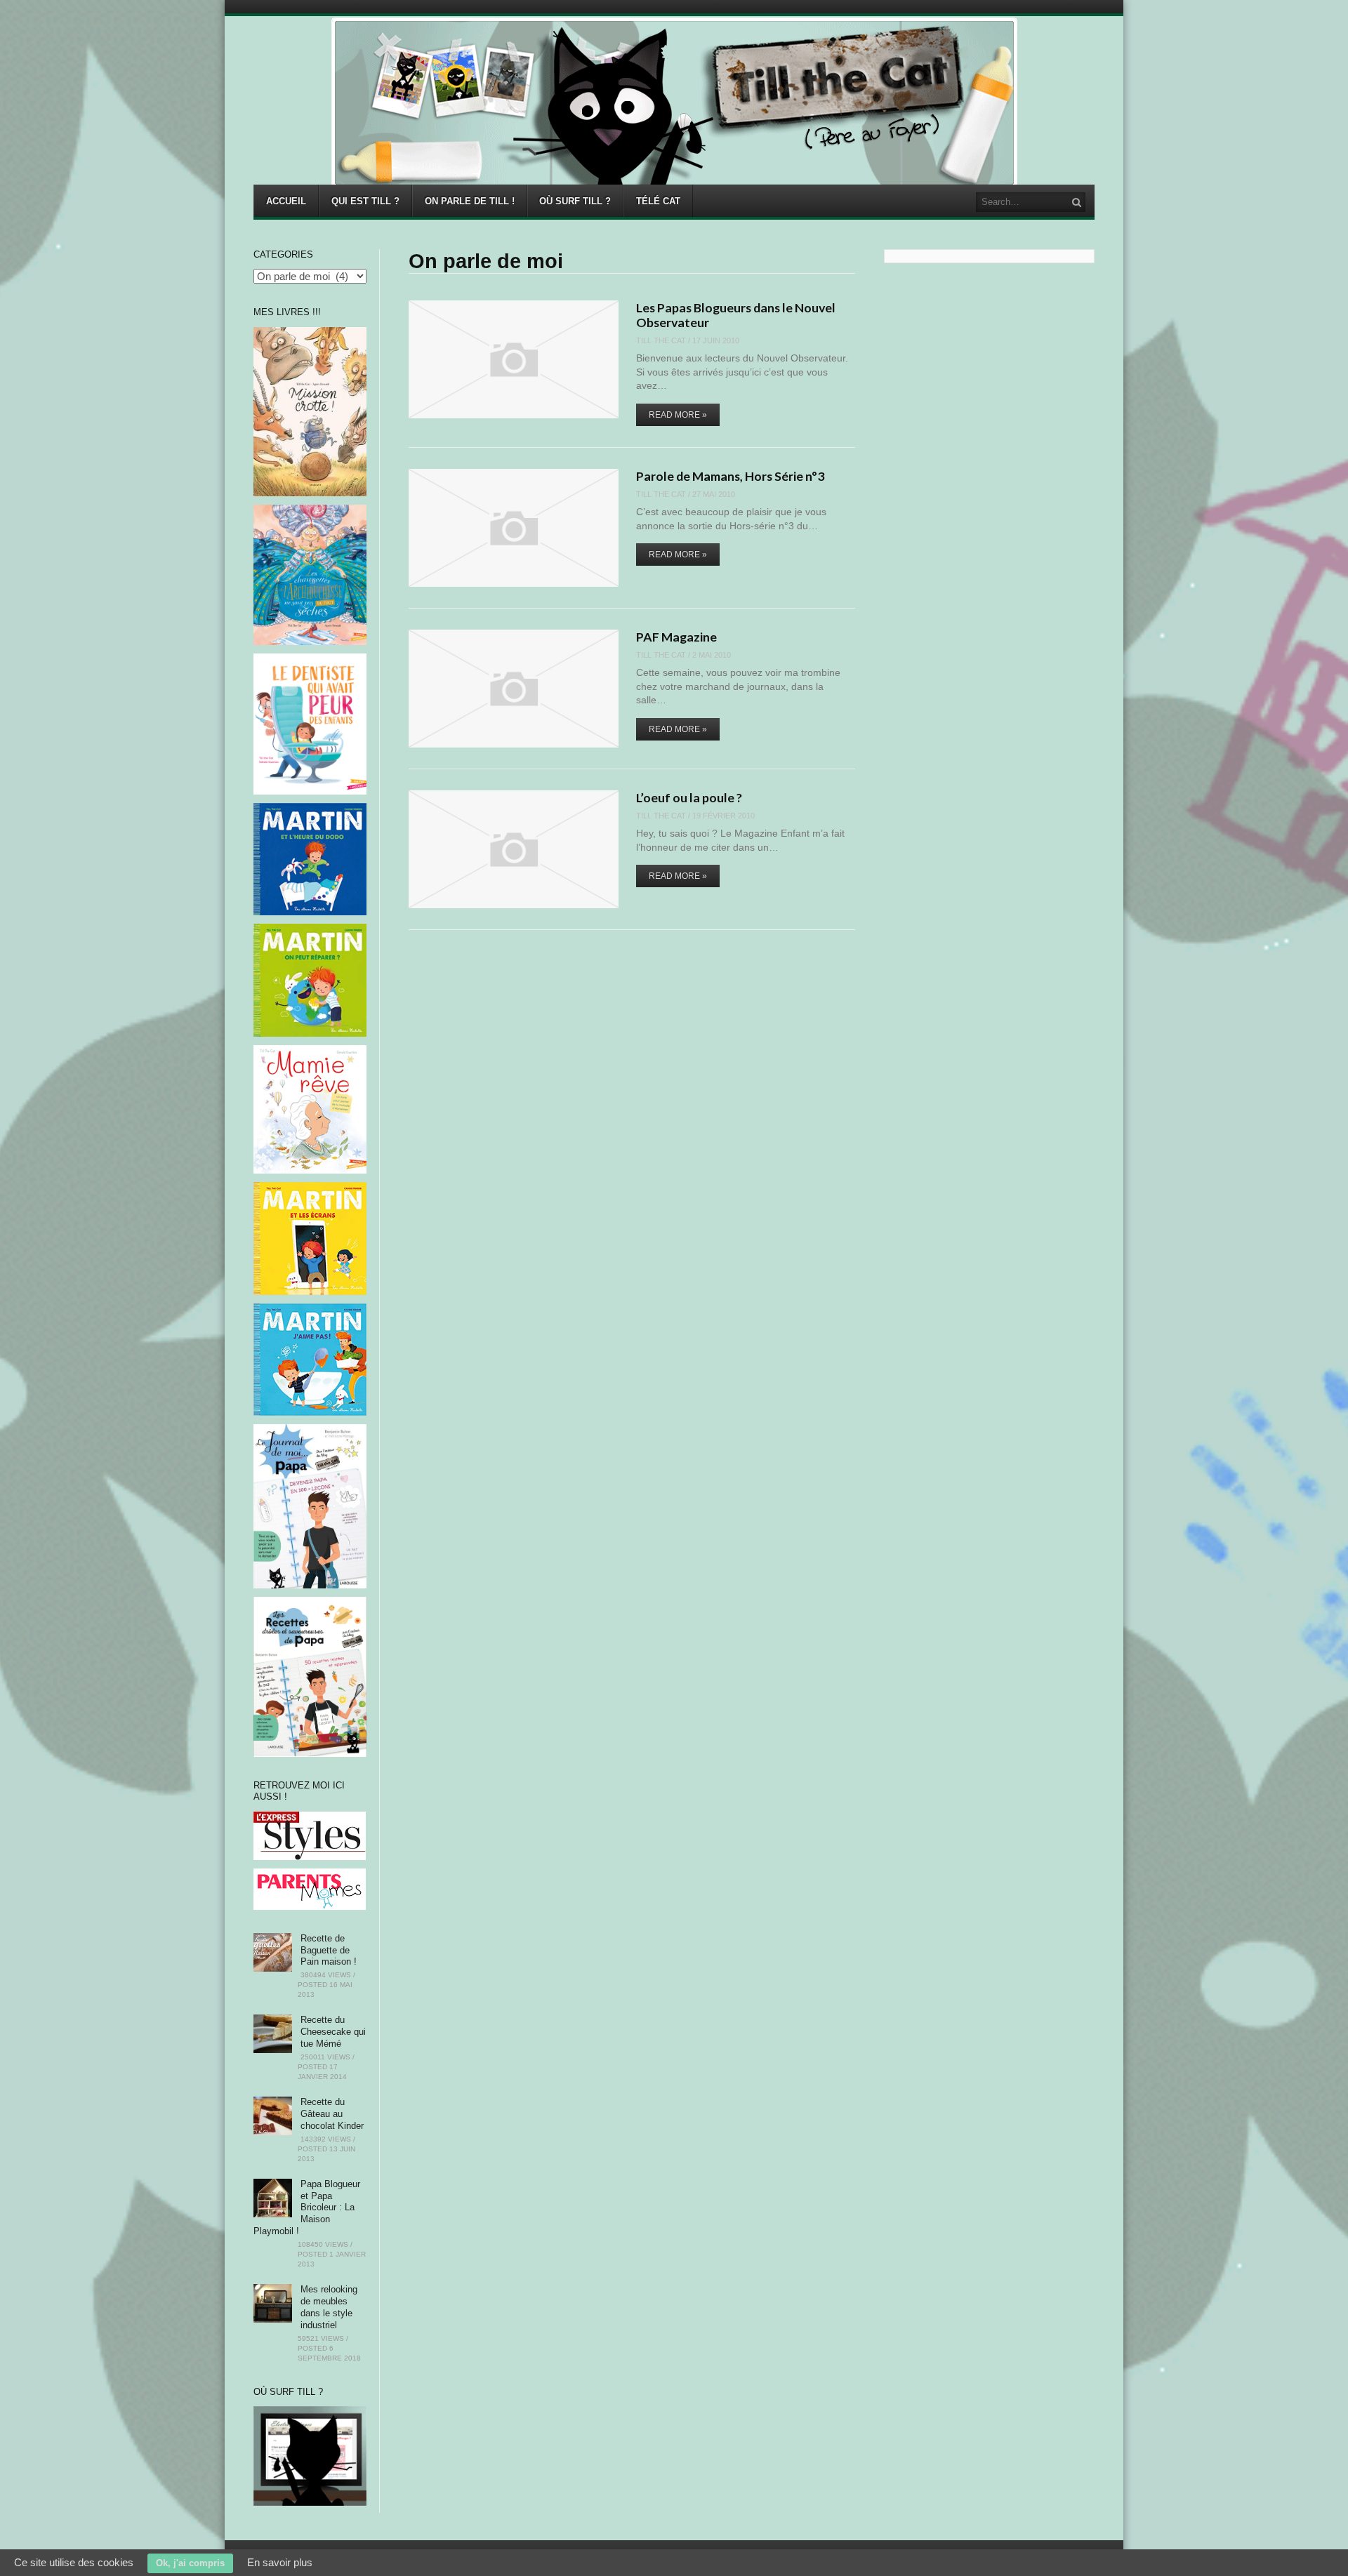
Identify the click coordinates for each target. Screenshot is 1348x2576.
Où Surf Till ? (575, 201)
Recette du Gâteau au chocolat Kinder (332, 2114)
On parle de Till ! (470, 201)
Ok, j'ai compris (190, 2563)
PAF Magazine (676, 637)
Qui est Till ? (365, 201)
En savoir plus (280, 2562)
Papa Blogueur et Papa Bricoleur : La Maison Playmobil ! (307, 2208)
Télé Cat (658, 201)
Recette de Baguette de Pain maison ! (329, 1950)
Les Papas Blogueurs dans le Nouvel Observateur (736, 315)
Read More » (678, 415)
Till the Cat (661, 340)
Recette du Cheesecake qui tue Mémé (333, 2032)
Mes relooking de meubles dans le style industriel (329, 2307)
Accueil (286, 201)
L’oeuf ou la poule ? (689, 797)
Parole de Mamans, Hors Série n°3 (730, 476)
